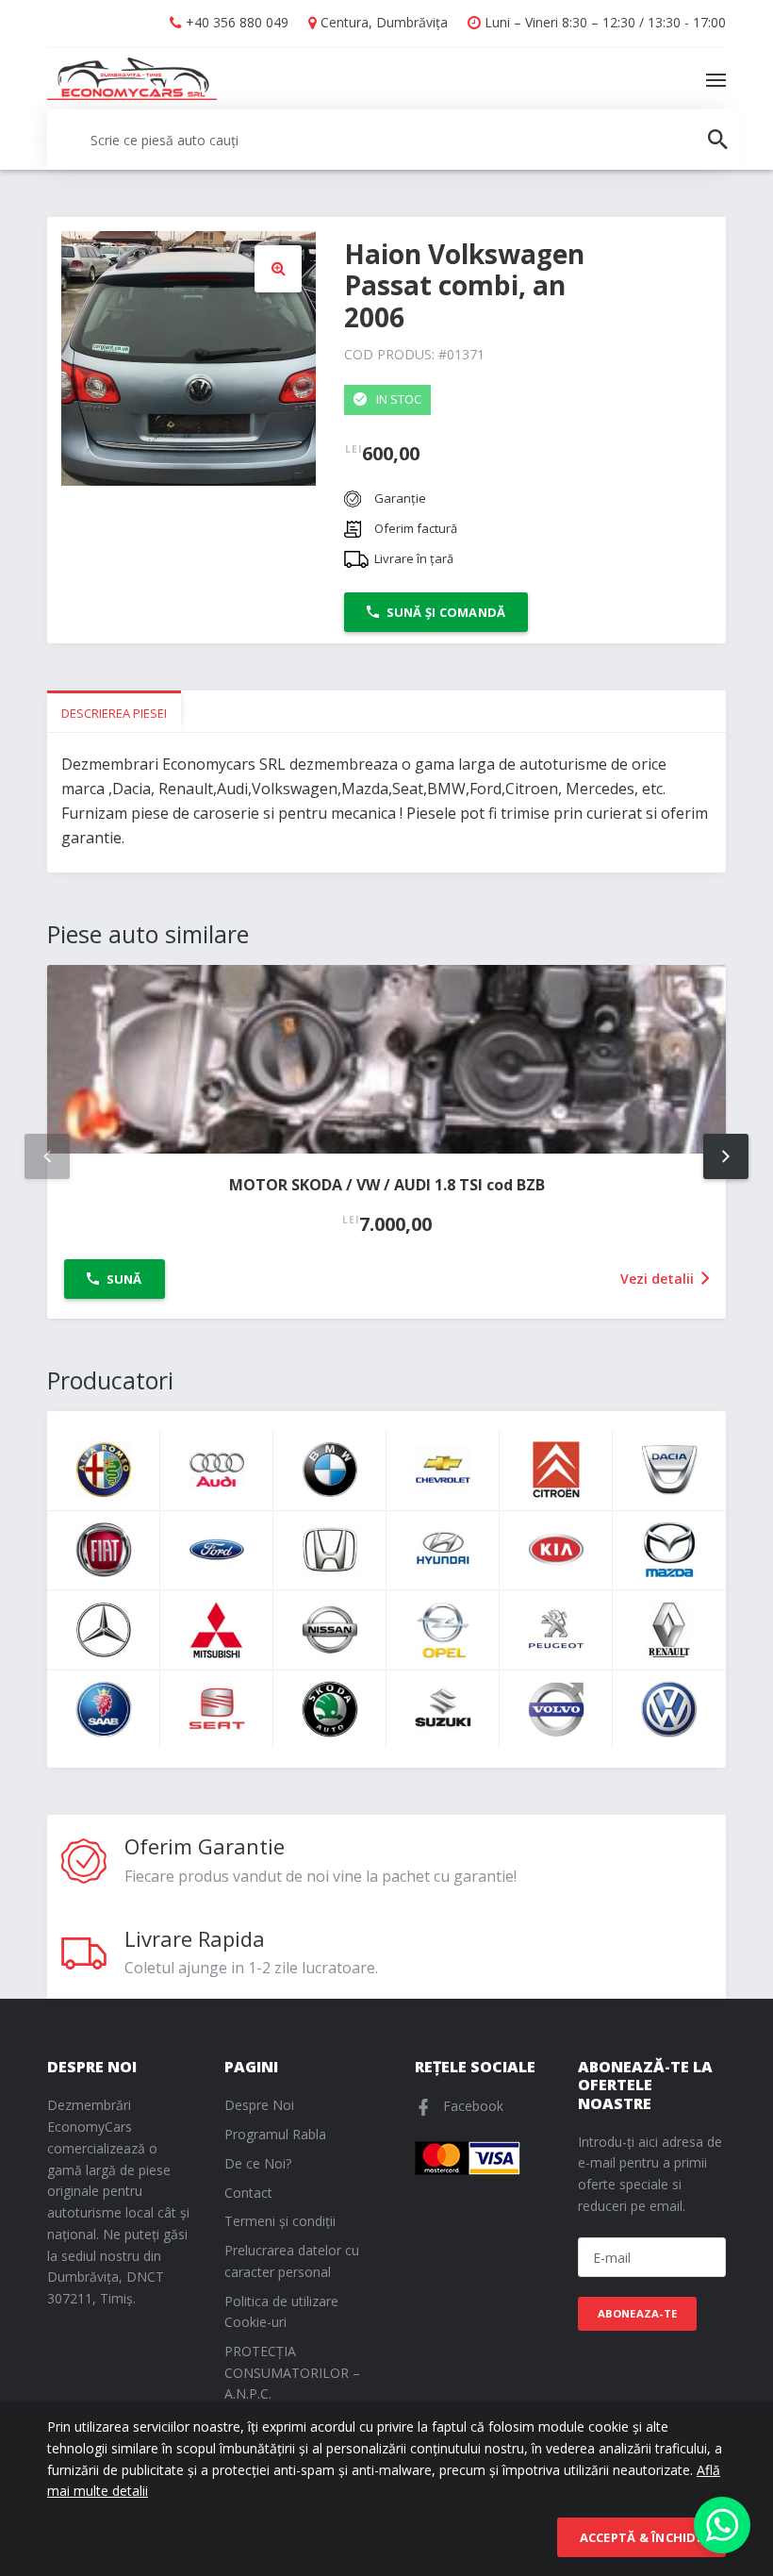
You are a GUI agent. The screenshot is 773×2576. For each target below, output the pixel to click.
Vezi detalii (659, 1279)
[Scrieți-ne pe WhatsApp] (722, 2525)
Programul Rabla (275, 2134)
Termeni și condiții (280, 2221)
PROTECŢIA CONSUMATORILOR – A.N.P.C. (292, 2373)
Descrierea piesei (114, 713)
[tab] (114, 712)
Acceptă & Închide (641, 2537)
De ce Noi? (258, 2163)
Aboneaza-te (638, 2313)
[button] (278, 269)
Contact (248, 2193)
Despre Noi (259, 2105)
